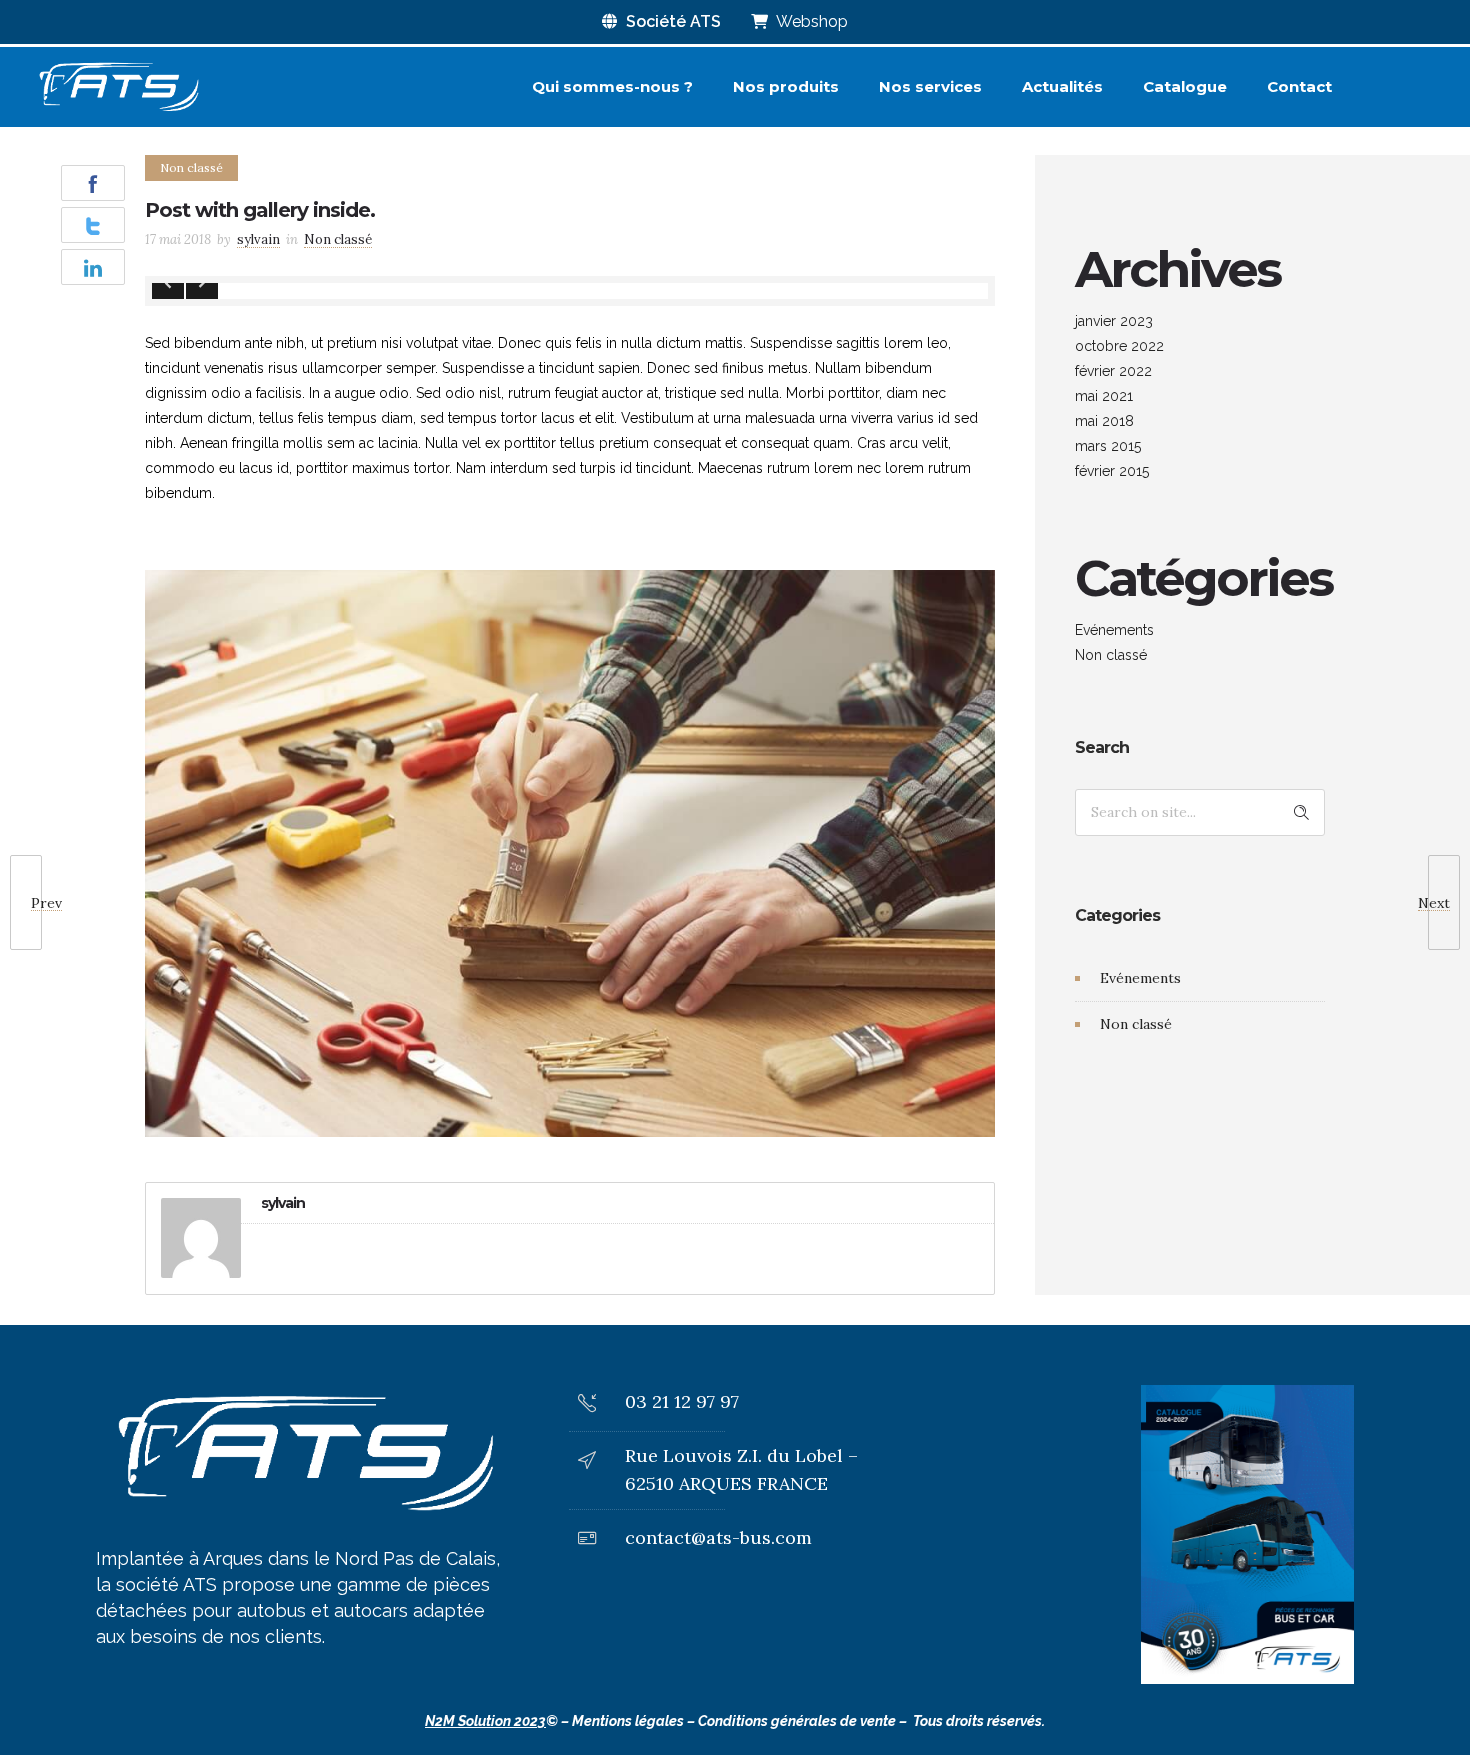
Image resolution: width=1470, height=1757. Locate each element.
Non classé (1111, 655)
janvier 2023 (1114, 321)
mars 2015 (1108, 446)
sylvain (258, 239)
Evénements (1114, 630)
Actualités (1062, 86)
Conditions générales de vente (797, 1721)
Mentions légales (628, 1721)
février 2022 (1113, 371)
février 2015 (1112, 471)
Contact (1299, 86)
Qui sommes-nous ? (612, 86)
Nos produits (786, 86)
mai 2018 (1104, 421)
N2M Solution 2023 (485, 1721)
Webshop (810, 21)
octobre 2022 (1119, 346)
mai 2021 (1104, 396)
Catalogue (1185, 86)
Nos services (930, 86)
